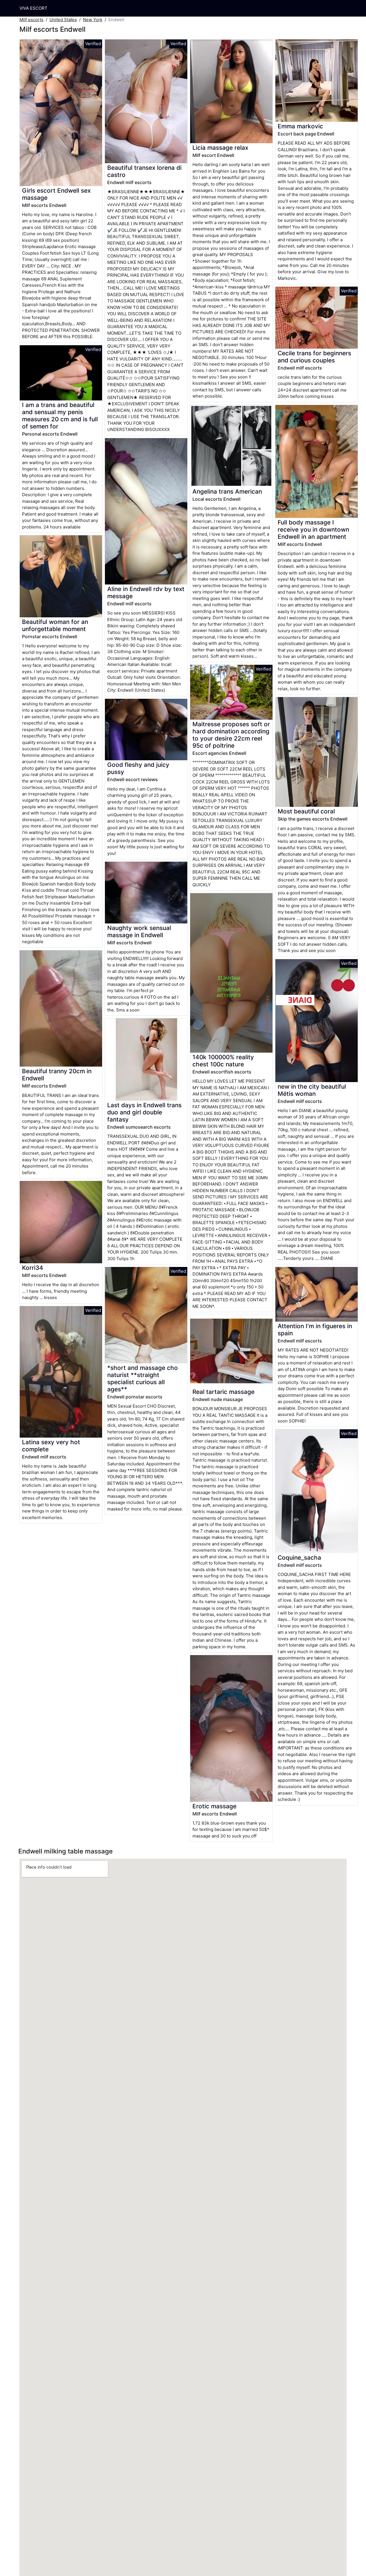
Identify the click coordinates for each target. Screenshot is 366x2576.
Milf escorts (31, 20)
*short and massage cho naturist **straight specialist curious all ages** (143, 1378)
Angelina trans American (227, 491)
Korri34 (33, 1268)
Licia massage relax (220, 148)
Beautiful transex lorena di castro (144, 171)
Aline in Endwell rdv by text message (146, 592)
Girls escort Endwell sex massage (56, 194)
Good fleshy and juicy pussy (138, 768)
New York (93, 20)
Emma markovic (300, 126)
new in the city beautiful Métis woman (312, 1090)
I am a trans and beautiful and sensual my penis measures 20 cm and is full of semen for (60, 416)
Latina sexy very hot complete (51, 1446)
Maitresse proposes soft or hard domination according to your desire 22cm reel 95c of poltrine (231, 735)
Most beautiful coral (306, 811)
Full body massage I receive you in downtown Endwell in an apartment (313, 529)
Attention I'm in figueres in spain (315, 1330)
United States (63, 20)
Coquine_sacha (299, 1558)
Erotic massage (214, 1806)
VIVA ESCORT (33, 8)
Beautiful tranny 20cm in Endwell (57, 1075)
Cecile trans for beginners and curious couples (314, 357)
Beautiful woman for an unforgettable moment (55, 625)
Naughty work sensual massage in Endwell (139, 931)
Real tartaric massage (223, 1392)
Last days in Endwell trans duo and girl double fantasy (144, 1112)
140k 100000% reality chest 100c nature (223, 1061)
